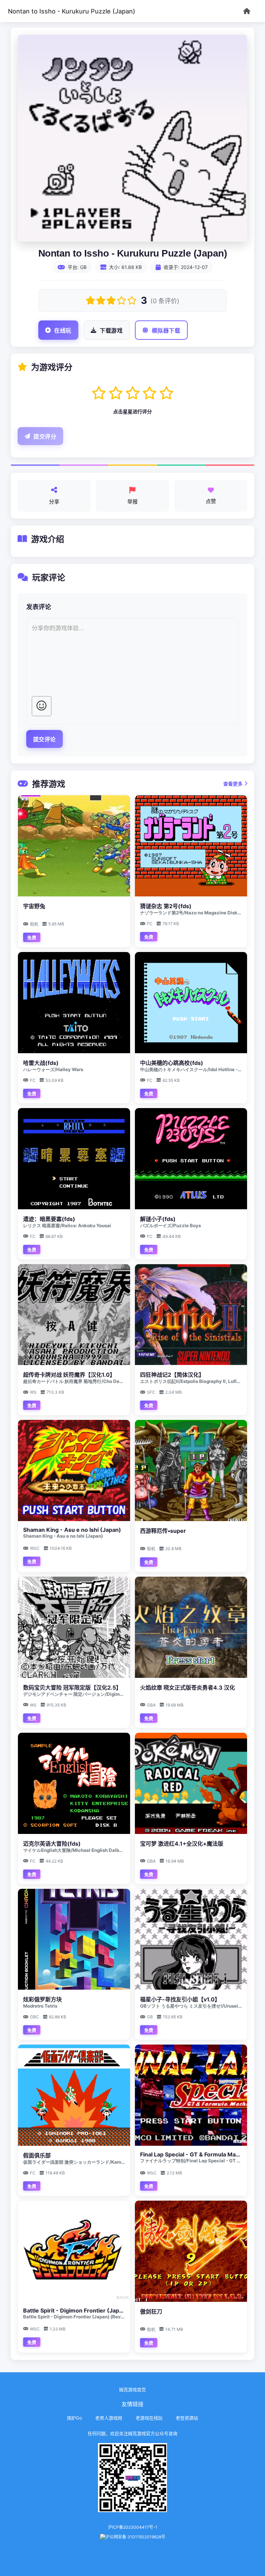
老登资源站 (187, 2418)
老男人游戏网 (109, 2418)
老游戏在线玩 (149, 2418)
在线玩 (63, 331)
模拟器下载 (166, 331)
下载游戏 (111, 331)
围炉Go (75, 2418)
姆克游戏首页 (132, 2390)
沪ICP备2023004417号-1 (133, 2527)
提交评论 (45, 739)
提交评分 (45, 437)
